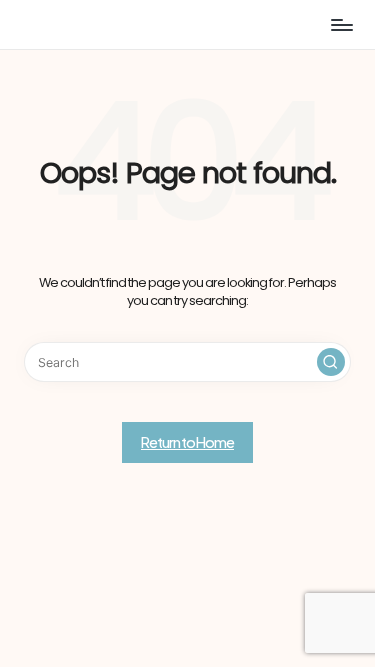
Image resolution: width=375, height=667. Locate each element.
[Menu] (341, 24)
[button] (331, 362)
